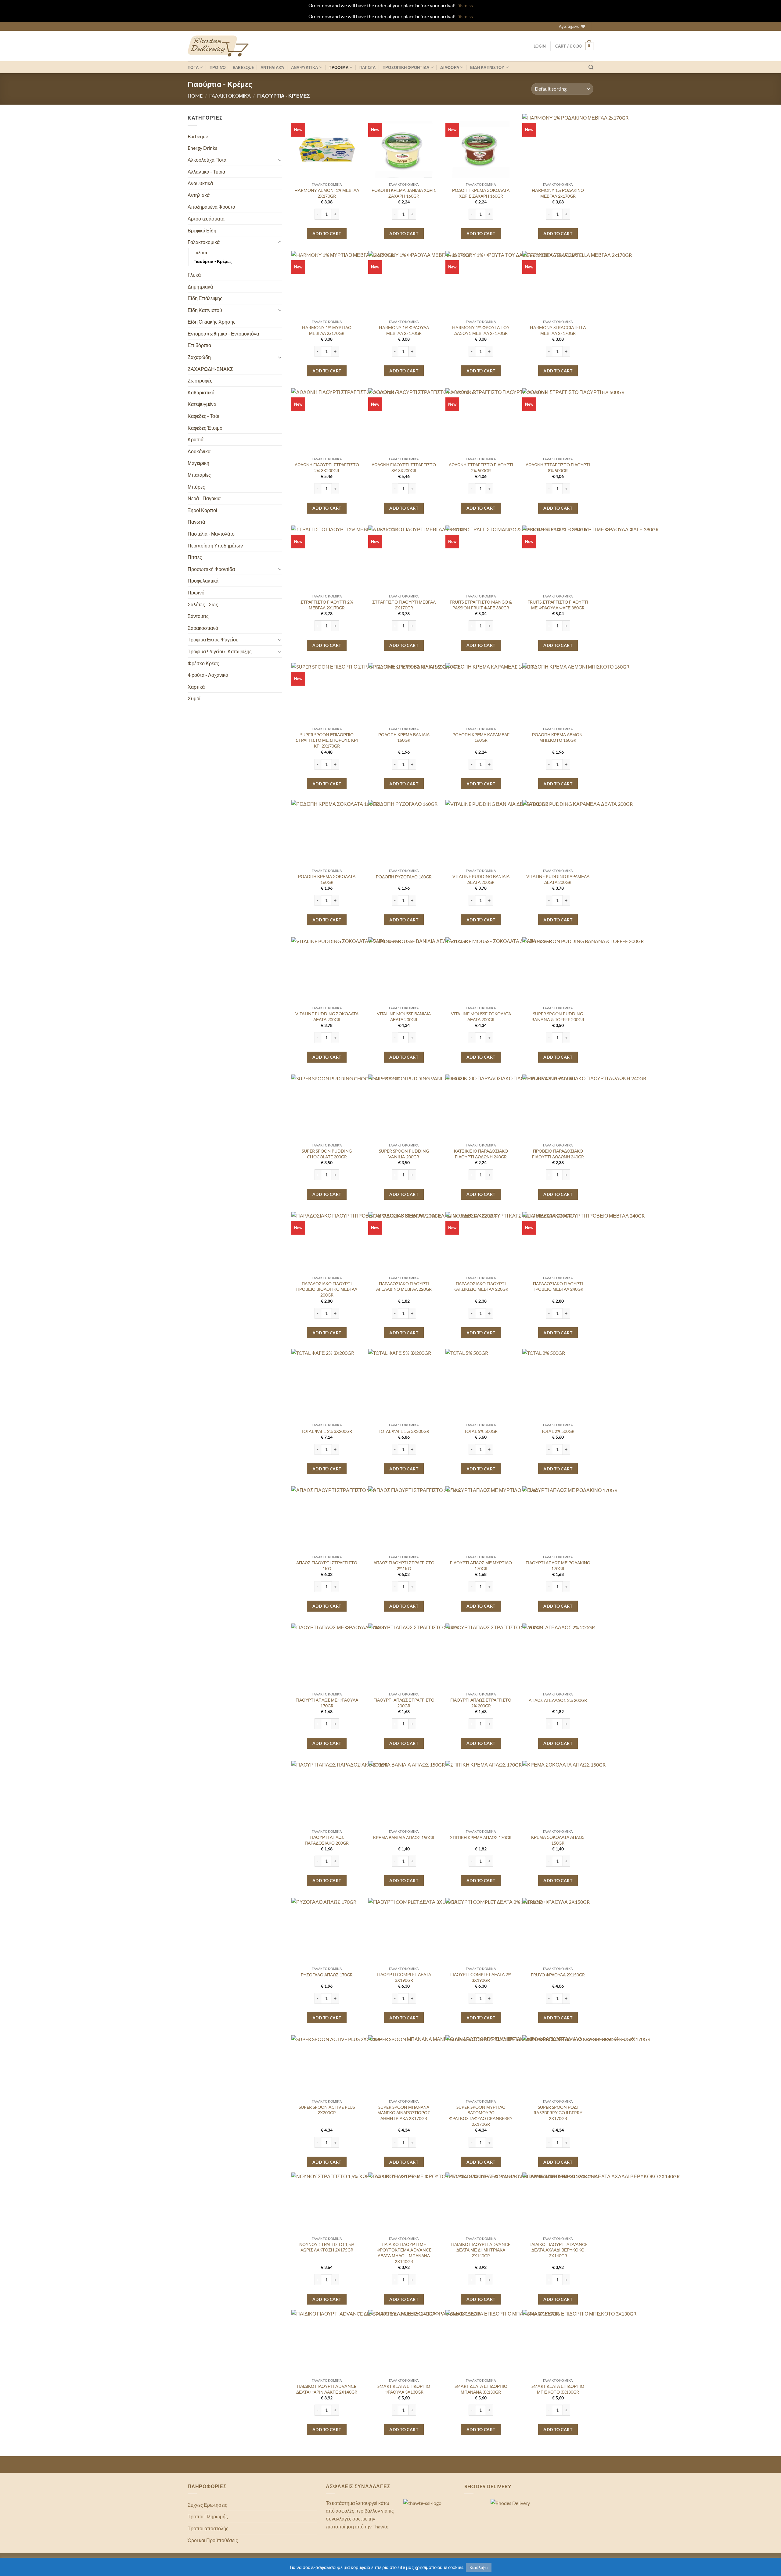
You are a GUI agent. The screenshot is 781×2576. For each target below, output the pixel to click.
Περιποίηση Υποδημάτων (215, 545)
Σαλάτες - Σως (203, 604)
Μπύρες (196, 487)
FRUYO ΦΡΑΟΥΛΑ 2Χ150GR (558, 1975)
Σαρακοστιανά (203, 628)
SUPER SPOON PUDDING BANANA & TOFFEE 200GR (558, 1017)
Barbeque (243, 67)
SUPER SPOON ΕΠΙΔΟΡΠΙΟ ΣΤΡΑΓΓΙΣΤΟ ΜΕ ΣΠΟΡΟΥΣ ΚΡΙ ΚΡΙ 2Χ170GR (327, 740)
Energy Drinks (202, 148)
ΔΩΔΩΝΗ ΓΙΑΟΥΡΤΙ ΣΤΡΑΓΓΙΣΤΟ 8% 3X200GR (404, 468)
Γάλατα (200, 252)
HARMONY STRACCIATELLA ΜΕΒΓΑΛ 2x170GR (558, 330)
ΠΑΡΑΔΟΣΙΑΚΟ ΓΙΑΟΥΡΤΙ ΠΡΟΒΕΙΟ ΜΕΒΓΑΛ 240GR (558, 1286)
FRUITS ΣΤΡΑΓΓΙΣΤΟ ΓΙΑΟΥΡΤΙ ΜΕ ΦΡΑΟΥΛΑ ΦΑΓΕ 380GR (558, 605)
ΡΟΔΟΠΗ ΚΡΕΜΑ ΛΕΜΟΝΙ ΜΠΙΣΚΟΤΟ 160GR (558, 737)
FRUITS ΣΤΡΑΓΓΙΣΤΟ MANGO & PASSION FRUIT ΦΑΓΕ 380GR (481, 605)
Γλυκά (194, 275)
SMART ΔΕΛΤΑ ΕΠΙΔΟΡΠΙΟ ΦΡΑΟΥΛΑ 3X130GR (404, 2389)
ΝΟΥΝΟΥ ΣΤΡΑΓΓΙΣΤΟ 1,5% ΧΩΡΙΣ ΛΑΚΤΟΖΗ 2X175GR (327, 2247)
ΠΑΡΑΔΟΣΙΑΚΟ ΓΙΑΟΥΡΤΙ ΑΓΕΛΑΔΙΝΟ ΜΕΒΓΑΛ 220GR (404, 1286)
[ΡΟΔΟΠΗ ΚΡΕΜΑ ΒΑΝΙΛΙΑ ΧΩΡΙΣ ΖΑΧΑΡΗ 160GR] (404, 149)
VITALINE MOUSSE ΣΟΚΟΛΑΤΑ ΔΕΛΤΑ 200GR (481, 1017)
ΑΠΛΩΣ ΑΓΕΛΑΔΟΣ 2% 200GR (558, 1700)
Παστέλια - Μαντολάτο (211, 534)
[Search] (591, 67)
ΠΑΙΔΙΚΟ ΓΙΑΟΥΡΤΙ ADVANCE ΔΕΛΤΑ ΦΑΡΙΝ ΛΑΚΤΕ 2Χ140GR (327, 2389)
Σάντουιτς (198, 616)
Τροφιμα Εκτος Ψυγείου (213, 639)
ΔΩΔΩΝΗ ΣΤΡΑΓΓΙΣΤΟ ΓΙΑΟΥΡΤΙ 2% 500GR (481, 468)
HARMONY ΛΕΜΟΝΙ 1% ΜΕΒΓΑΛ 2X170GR (327, 193)
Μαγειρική (198, 463)
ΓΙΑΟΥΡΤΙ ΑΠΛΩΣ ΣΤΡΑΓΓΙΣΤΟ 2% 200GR (481, 1703)
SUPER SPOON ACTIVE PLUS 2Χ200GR (327, 2110)
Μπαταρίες (199, 475)
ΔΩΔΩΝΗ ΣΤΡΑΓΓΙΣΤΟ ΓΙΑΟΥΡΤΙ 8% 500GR (558, 468)
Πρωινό (218, 67)
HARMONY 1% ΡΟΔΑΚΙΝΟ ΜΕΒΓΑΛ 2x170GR (558, 193)
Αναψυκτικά (200, 183)
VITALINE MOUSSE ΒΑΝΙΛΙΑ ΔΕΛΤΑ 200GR (404, 1017)
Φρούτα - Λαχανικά (208, 675)
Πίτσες (195, 557)
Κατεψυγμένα (202, 404)
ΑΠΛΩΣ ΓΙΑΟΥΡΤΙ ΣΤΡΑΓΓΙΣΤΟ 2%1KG (404, 1566)
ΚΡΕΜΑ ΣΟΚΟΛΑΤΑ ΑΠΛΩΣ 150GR (558, 1840)
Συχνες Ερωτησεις (207, 2505)
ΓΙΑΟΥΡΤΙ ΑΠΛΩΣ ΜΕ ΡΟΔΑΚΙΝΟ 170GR (558, 1566)
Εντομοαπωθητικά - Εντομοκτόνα (223, 334)
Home (195, 96)
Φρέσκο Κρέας (203, 663)
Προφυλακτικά (203, 581)
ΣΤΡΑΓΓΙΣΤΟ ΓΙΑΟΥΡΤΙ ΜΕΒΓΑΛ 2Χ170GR (404, 605)
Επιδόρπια (199, 345)
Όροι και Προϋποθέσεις (213, 2540)
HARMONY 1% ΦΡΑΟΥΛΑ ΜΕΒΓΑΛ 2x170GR (404, 330)
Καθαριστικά (201, 392)
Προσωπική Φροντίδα (211, 569)
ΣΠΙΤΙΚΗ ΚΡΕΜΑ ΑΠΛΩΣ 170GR (481, 1837)
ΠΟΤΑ (193, 67)
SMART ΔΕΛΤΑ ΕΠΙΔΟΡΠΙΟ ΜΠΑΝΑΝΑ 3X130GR (481, 2389)
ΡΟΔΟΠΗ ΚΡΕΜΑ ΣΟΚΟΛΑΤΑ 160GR (327, 879)
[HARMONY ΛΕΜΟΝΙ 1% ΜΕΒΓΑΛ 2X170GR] (327, 149)
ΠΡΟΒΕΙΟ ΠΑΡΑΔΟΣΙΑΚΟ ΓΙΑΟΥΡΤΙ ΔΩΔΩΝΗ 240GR (558, 1154)
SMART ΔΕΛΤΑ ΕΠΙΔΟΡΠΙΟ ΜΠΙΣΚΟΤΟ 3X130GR (558, 2389)
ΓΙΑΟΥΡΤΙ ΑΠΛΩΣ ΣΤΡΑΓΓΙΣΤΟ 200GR (404, 1703)
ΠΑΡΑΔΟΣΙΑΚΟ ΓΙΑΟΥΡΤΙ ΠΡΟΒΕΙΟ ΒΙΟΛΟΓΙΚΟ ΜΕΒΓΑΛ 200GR (327, 1289)
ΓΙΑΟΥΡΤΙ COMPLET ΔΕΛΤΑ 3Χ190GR (404, 1977)
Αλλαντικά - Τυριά (206, 172)
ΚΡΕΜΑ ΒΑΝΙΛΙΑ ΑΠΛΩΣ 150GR (404, 1837)
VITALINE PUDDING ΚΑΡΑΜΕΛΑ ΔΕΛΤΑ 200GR (558, 879)
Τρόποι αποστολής (208, 2528)
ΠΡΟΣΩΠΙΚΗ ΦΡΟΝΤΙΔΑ (406, 67)
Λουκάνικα (199, 451)
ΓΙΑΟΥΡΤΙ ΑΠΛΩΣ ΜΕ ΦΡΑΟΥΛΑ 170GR (327, 1703)
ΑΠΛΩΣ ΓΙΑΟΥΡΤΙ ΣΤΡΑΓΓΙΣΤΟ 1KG (327, 1566)
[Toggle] (280, 160)
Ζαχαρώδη (199, 357)
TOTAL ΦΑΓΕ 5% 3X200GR (404, 1431)
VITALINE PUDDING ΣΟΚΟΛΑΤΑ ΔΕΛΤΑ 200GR (327, 1017)
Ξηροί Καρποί (202, 510)
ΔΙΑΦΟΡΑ (450, 67)
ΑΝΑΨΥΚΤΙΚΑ (305, 67)
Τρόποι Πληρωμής (208, 2516)
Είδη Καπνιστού (205, 310)
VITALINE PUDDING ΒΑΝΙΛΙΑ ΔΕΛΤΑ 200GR (481, 879)
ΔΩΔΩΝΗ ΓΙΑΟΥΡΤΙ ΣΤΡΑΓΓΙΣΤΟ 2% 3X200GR (327, 468)
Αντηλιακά (272, 67)
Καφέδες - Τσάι (203, 416)
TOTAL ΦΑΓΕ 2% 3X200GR (327, 1431)
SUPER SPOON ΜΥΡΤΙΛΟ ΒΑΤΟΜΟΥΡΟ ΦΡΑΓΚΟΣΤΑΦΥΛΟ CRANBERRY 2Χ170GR (481, 2116)
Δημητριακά (200, 287)
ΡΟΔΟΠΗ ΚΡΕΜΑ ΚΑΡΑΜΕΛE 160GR (481, 737)
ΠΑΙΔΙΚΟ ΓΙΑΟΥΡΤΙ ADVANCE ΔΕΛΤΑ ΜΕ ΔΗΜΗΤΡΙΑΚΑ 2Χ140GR (481, 2250)
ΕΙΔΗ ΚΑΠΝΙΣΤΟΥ (487, 67)
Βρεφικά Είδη (202, 230)
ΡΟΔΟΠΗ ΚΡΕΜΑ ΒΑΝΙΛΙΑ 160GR (404, 737)
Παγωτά (196, 522)
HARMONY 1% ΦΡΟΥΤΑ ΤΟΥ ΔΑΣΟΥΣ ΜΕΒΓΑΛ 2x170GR (481, 330)
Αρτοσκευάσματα (206, 219)
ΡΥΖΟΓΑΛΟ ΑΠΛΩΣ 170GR (327, 1975)
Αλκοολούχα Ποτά (207, 160)
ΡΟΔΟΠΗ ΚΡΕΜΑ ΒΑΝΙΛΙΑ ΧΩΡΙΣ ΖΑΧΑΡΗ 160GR (404, 193)
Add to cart (327, 233)
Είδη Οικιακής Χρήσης (212, 322)
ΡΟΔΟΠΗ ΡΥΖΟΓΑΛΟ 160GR (404, 877)
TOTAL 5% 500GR (481, 1431)
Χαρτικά (196, 687)
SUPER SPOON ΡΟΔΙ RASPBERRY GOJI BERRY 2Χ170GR (558, 2113)
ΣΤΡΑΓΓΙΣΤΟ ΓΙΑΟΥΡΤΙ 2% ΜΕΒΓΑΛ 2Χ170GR (327, 605)
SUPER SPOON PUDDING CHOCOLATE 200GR (327, 1154)
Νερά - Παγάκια (204, 498)
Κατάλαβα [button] (479, 2567)
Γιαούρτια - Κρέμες (212, 261)
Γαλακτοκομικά (230, 96)
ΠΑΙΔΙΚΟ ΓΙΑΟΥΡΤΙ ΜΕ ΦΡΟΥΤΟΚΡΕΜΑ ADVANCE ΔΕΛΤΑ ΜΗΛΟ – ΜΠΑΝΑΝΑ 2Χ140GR (404, 2253)
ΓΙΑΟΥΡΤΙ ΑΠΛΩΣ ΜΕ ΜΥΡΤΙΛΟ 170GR (481, 1566)
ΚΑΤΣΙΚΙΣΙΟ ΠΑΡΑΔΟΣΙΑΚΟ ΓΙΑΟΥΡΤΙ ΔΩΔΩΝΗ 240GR (481, 1154)
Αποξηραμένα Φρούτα (211, 207)
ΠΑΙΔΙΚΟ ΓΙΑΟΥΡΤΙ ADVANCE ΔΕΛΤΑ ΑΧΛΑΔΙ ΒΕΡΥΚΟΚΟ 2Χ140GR (558, 2250)
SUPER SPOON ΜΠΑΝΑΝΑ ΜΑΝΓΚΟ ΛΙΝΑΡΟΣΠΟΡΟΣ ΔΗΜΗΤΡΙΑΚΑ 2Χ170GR (404, 2113)
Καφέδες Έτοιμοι (206, 428)
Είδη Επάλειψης (205, 298)
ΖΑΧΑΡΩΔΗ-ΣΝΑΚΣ (210, 369)
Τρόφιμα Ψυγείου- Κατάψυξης (220, 651)
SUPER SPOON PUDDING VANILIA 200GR (404, 1154)
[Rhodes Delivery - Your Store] (218, 46)
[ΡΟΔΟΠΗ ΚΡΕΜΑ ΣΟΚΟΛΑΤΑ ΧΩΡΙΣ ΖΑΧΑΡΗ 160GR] (481, 149)
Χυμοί (194, 698)
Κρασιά (196, 439)
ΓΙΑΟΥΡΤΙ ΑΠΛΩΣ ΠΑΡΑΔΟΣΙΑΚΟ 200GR (327, 1840)
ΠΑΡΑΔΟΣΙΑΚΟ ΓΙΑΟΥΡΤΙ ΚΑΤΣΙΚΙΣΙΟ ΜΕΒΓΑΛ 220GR (481, 1286)
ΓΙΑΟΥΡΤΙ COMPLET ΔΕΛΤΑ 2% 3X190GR (481, 1977)
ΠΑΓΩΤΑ (368, 67)
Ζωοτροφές (200, 380)
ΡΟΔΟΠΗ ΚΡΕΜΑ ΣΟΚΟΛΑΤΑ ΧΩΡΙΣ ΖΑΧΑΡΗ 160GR (481, 193)
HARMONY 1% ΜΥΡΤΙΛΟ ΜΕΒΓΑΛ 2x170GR (327, 330)
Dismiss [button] (465, 5)
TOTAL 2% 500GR (558, 1431)
